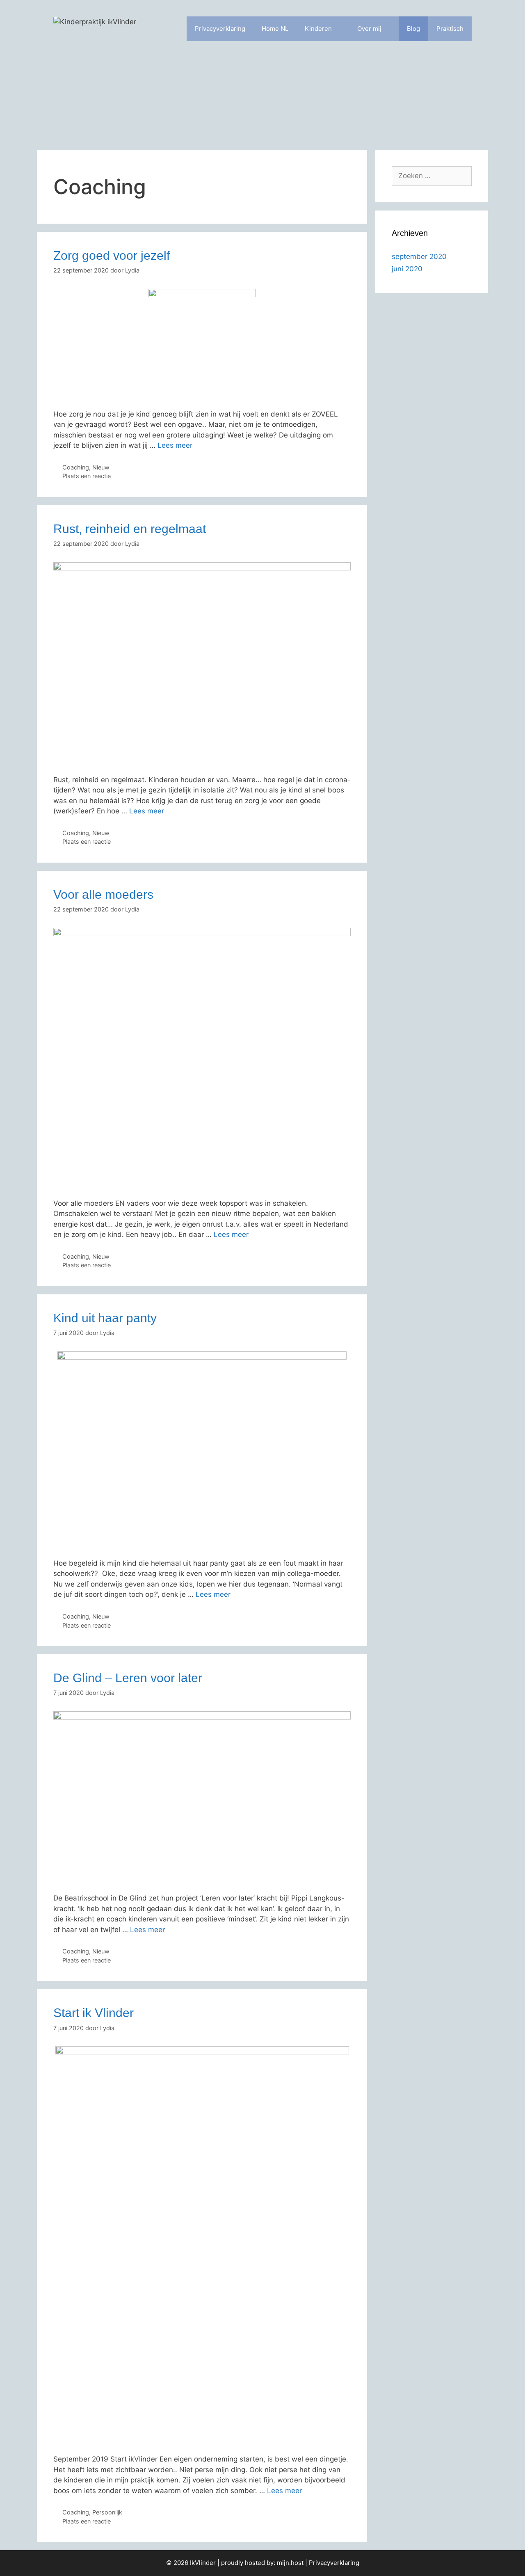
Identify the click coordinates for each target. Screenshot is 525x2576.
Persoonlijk (107, 2512)
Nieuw (101, 467)
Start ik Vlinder (94, 2013)
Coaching (76, 467)
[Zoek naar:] (432, 176)
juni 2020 (407, 269)
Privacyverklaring (220, 29)
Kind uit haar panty (105, 1318)
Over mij (369, 29)
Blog (413, 29)
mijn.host (290, 2563)
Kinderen (318, 29)
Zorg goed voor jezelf (112, 255)
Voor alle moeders (103, 894)
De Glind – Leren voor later (128, 1678)
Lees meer (175, 445)
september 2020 (419, 256)
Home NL (275, 29)
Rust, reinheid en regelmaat (130, 529)
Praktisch (450, 29)
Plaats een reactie (87, 476)
